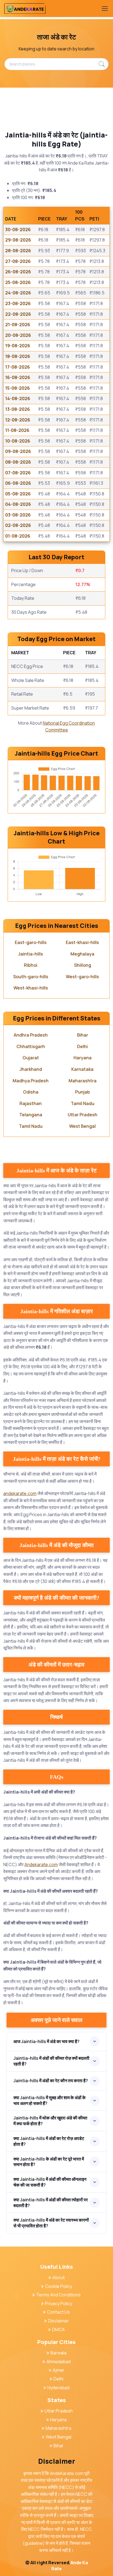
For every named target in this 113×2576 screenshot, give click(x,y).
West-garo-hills (82, 977)
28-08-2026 (18, 251)
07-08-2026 (18, 473)
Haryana (83, 1058)
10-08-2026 (18, 441)
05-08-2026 (18, 494)
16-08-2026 (18, 377)
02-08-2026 (18, 525)
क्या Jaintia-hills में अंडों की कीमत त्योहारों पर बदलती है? (51, 2203)
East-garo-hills (31, 942)
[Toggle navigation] (104, 8)
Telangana (31, 1115)
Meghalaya (82, 954)
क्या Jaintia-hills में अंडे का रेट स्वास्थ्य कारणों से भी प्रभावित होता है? (51, 2223)
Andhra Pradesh (31, 1035)
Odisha (31, 1092)
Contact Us (58, 2312)
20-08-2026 (18, 335)
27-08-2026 (18, 261)
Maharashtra (83, 1081)
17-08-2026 (18, 367)
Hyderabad (58, 2388)
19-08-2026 (18, 346)
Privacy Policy (59, 2304)
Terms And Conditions (58, 2295)
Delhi (82, 1046)
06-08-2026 (18, 483)
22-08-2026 (18, 314)
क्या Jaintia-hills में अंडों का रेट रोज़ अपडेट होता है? (49, 2141)
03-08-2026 (18, 515)
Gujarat (31, 1058)
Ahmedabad (58, 2362)
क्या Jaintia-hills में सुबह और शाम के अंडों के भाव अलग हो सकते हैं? (50, 2100)
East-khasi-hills (82, 942)
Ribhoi (31, 965)
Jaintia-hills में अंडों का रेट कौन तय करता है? (51, 2081)
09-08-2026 (18, 451)
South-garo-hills (31, 977)
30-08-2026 (18, 230)
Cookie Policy (59, 2286)
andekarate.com (20, 1493)
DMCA (58, 2330)
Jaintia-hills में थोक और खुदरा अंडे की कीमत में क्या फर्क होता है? (50, 2121)
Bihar (83, 1035)
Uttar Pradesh (83, 1115)
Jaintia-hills (31, 954)
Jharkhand (31, 1069)
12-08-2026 (18, 420)
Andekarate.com (41, 1864)
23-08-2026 (18, 303)
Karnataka (82, 1069)
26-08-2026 (18, 272)
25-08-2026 (18, 282)
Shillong (83, 965)
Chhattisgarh (31, 1046)
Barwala (58, 2353)
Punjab (83, 1092)
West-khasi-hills (31, 988)
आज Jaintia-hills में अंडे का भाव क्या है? (46, 2041)
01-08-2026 (18, 536)
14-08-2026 (18, 398)
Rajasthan (31, 1103)
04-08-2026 (18, 504)
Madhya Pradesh (31, 1081)
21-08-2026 (18, 325)
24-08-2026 (18, 293)
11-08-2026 (17, 430)
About (59, 2277)
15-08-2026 (18, 388)
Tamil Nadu (83, 1103)
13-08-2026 (18, 409)
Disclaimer (58, 2321)
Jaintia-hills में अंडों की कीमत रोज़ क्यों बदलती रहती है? (51, 2061)
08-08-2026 (18, 462)
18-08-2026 (18, 356)
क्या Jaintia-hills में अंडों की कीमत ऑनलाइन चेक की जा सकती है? (50, 2182)
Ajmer (59, 2370)
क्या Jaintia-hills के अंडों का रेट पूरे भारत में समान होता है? (49, 2162)
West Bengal (82, 1126)
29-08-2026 (18, 240)
